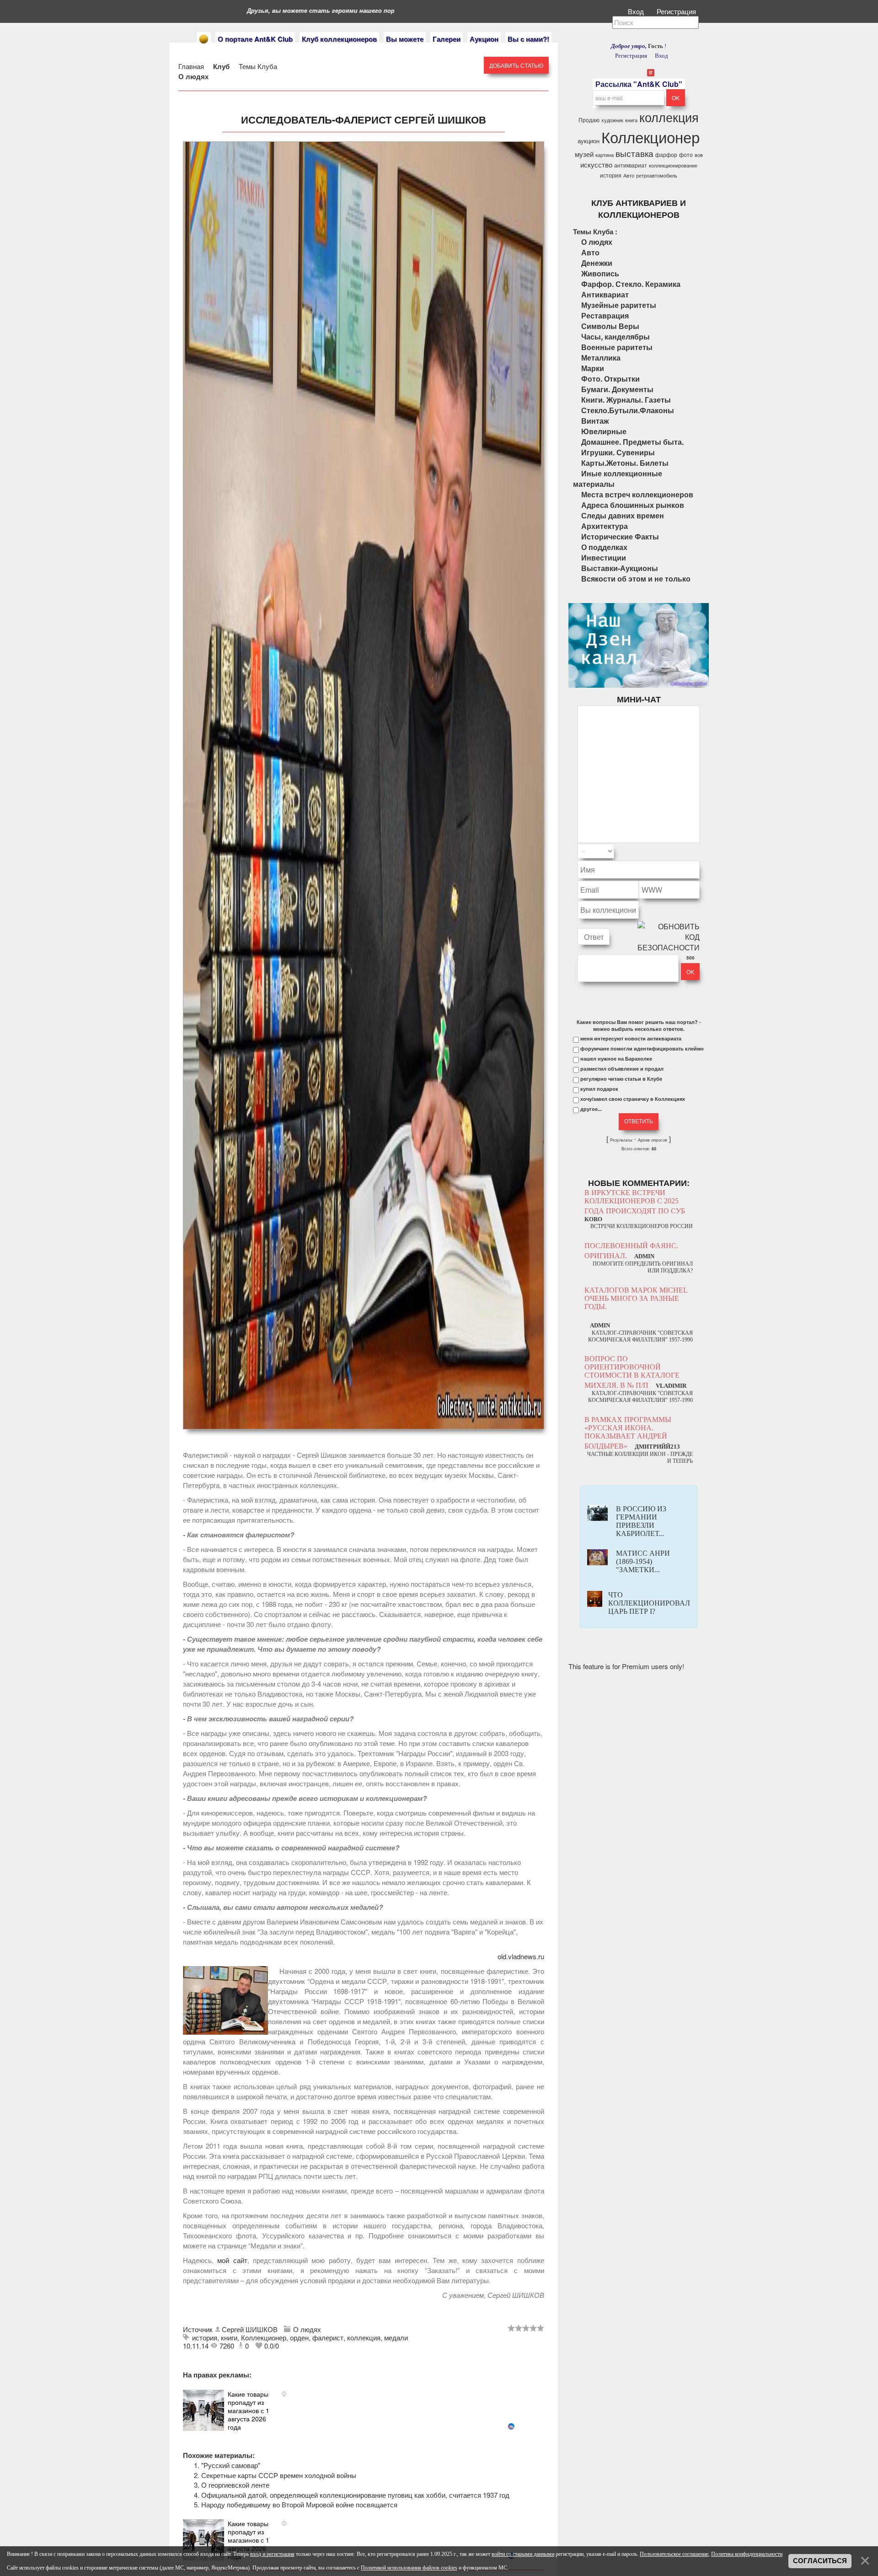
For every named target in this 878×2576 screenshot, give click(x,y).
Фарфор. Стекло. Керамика (631, 284)
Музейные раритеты (619, 305)
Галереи (447, 39)
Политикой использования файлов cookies (409, 2568)
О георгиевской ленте (235, 2485)
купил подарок (599, 1089)
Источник (199, 2329)
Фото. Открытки (610, 379)
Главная (191, 66)
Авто (629, 175)
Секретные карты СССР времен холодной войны (279, 2475)
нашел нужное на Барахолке (616, 1059)
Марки (593, 368)
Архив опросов (653, 1140)
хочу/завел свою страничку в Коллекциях (633, 1099)
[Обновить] (688, 851)
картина (605, 155)
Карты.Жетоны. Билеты (625, 463)
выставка (634, 153)
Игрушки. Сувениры (618, 452)
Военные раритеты (617, 347)
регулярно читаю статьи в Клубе (621, 1079)
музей (584, 154)
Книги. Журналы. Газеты (626, 400)
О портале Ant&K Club (255, 39)
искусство (596, 164)
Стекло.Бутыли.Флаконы (628, 410)
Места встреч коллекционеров (637, 494)
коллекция (364, 2337)
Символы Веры (610, 326)
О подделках (604, 547)
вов (699, 155)
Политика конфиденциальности (747, 2554)
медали (396, 2337)
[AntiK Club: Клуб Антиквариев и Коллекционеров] (204, 39)
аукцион (589, 141)
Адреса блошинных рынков (633, 505)
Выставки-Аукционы (620, 568)
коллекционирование (673, 165)
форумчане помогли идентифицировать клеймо (642, 1049)
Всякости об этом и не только (636, 579)
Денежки (597, 263)
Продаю (589, 120)
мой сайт (232, 2260)
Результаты (621, 1140)
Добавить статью (516, 65)
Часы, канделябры (616, 337)
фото (686, 154)
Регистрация (677, 11)
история (205, 2337)
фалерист (328, 2337)
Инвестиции (604, 558)
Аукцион (484, 39)
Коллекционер (264, 2337)
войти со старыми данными (523, 2554)
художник (612, 120)
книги (229, 2337)
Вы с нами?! (528, 39)
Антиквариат (605, 294)
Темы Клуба (258, 66)
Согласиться (820, 2561)
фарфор (666, 154)
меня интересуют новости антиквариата (631, 1039)
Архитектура (605, 526)
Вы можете (405, 39)
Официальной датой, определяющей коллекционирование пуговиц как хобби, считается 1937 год (355, 2495)
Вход (637, 11)
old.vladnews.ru (521, 1956)
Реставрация (605, 315)
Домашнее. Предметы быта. (632, 442)
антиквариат (631, 165)
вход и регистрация (272, 2554)
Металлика (601, 358)
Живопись (600, 273)
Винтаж (595, 421)
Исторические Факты (620, 536)
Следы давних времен (623, 515)
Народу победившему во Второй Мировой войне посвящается (299, 2504)
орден (299, 2337)
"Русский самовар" (231, 2465)
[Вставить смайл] (697, 851)
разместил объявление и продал (622, 1069)
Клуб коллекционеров (339, 39)
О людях (193, 76)
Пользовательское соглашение (674, 2554)
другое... (591, 1109)
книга (631, 120)
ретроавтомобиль (657, 175)
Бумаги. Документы (617, 389)
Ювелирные (604, 431)
